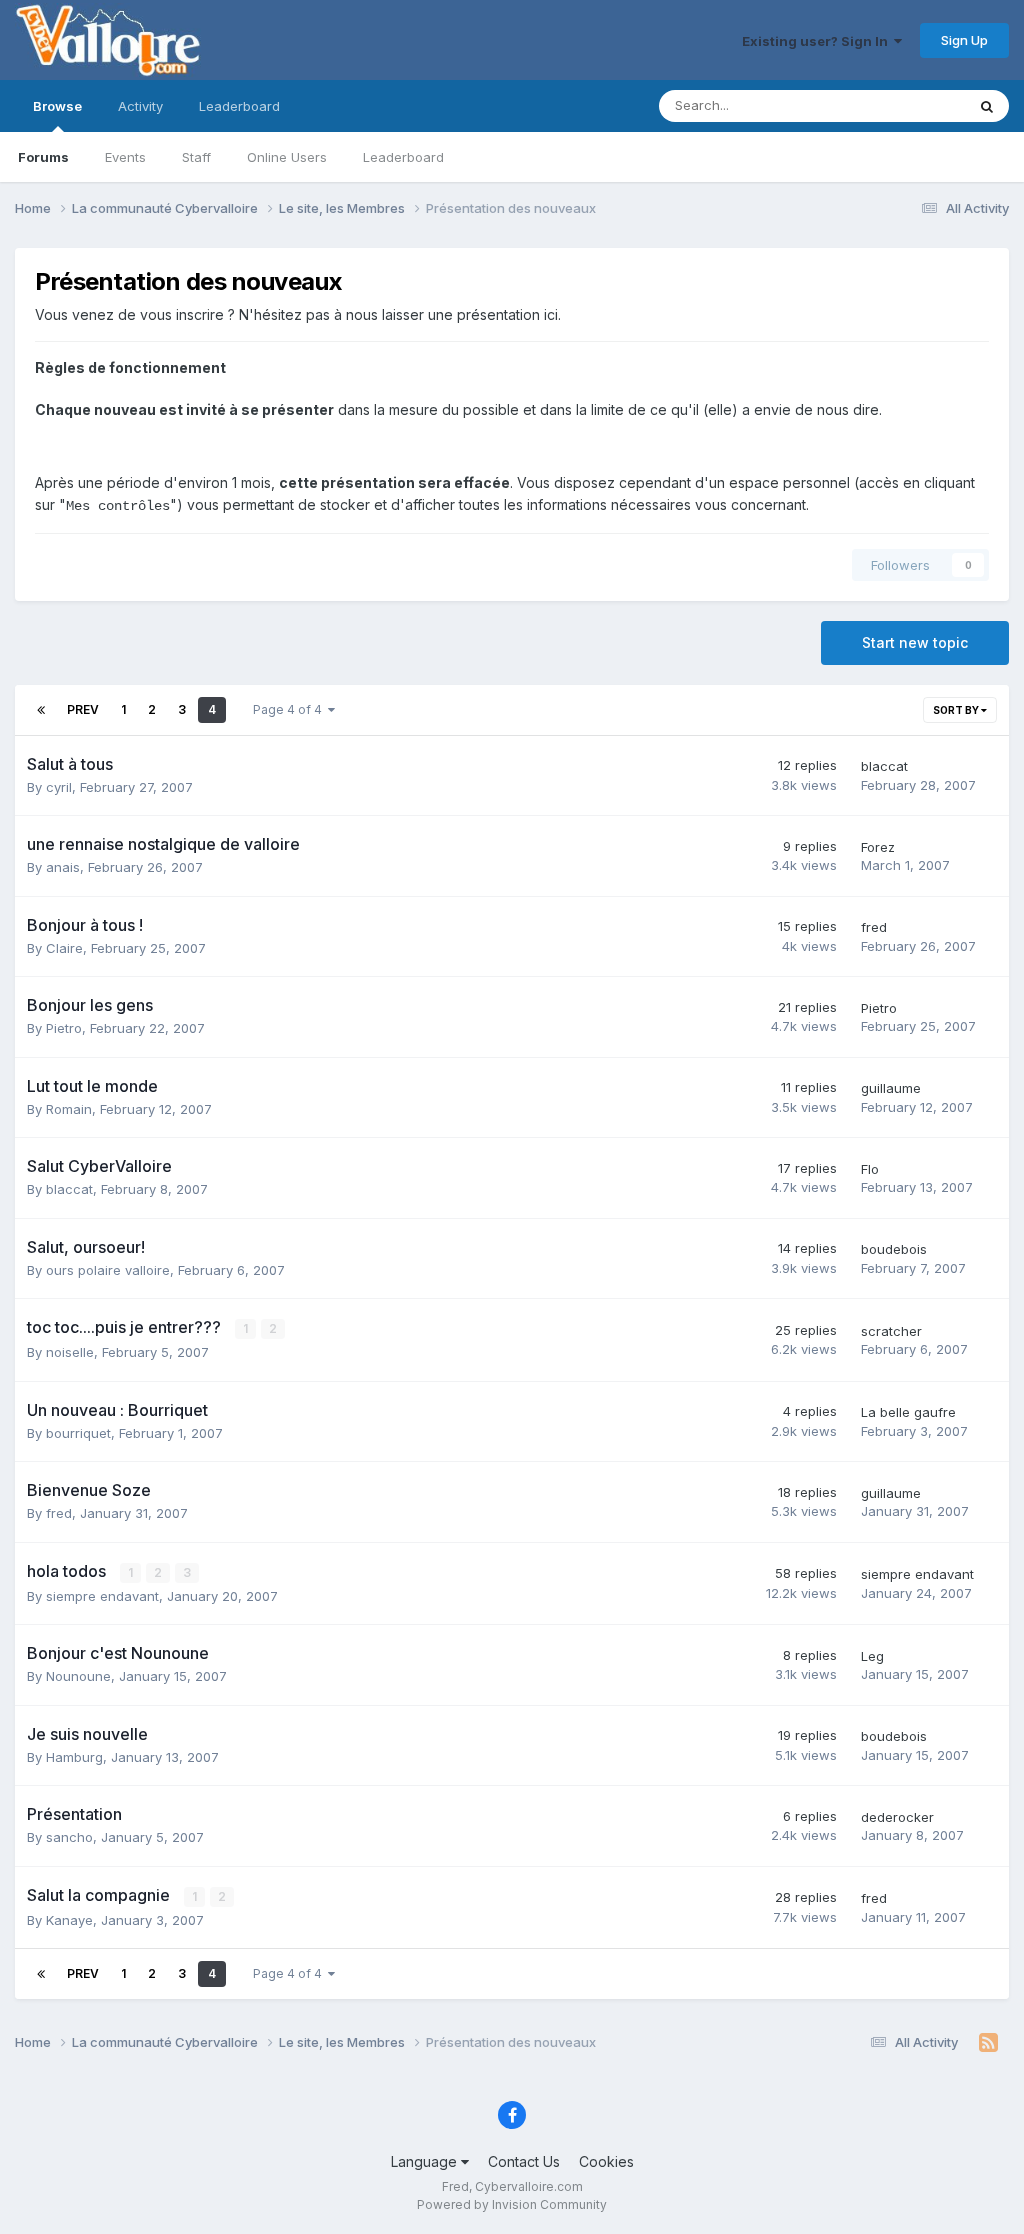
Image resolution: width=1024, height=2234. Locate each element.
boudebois (894, 1249)
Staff (196, 157)
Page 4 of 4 (290, 709)
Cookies (606, 2161)
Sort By (957, 710)
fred (874, 927)
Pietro (64, 1028)
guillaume (891, 1088)
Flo (870, 1169)
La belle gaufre (908, 1412)
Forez (878, 847)
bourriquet (78, 1433)
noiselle (70, 1352)
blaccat (884, 766)
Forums (43, 157)
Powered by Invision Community (512, 2204)
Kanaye (69, 1920)
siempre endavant (102, 1596)
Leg (872, 1656)
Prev (83, 709)
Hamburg (74, 1757)
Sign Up (964, 40)
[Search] (987, 106)
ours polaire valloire (108, 1270)
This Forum (905, 105)
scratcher (891, 1331)
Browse (57, 106)
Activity (140, 106)
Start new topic (915, 642)
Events (125, 157)
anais (63, 867)
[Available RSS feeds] (988, 2043)
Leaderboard (403, 157)
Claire (64, 948)
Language (426, 2161)
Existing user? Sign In (818, 41)
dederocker (897, 1817)
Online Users (287, 157)
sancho (69, 1837)
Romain (69, 1109)
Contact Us (524, 2161)
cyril (59, 787)
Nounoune (78, 1676)
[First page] (41, 710)
